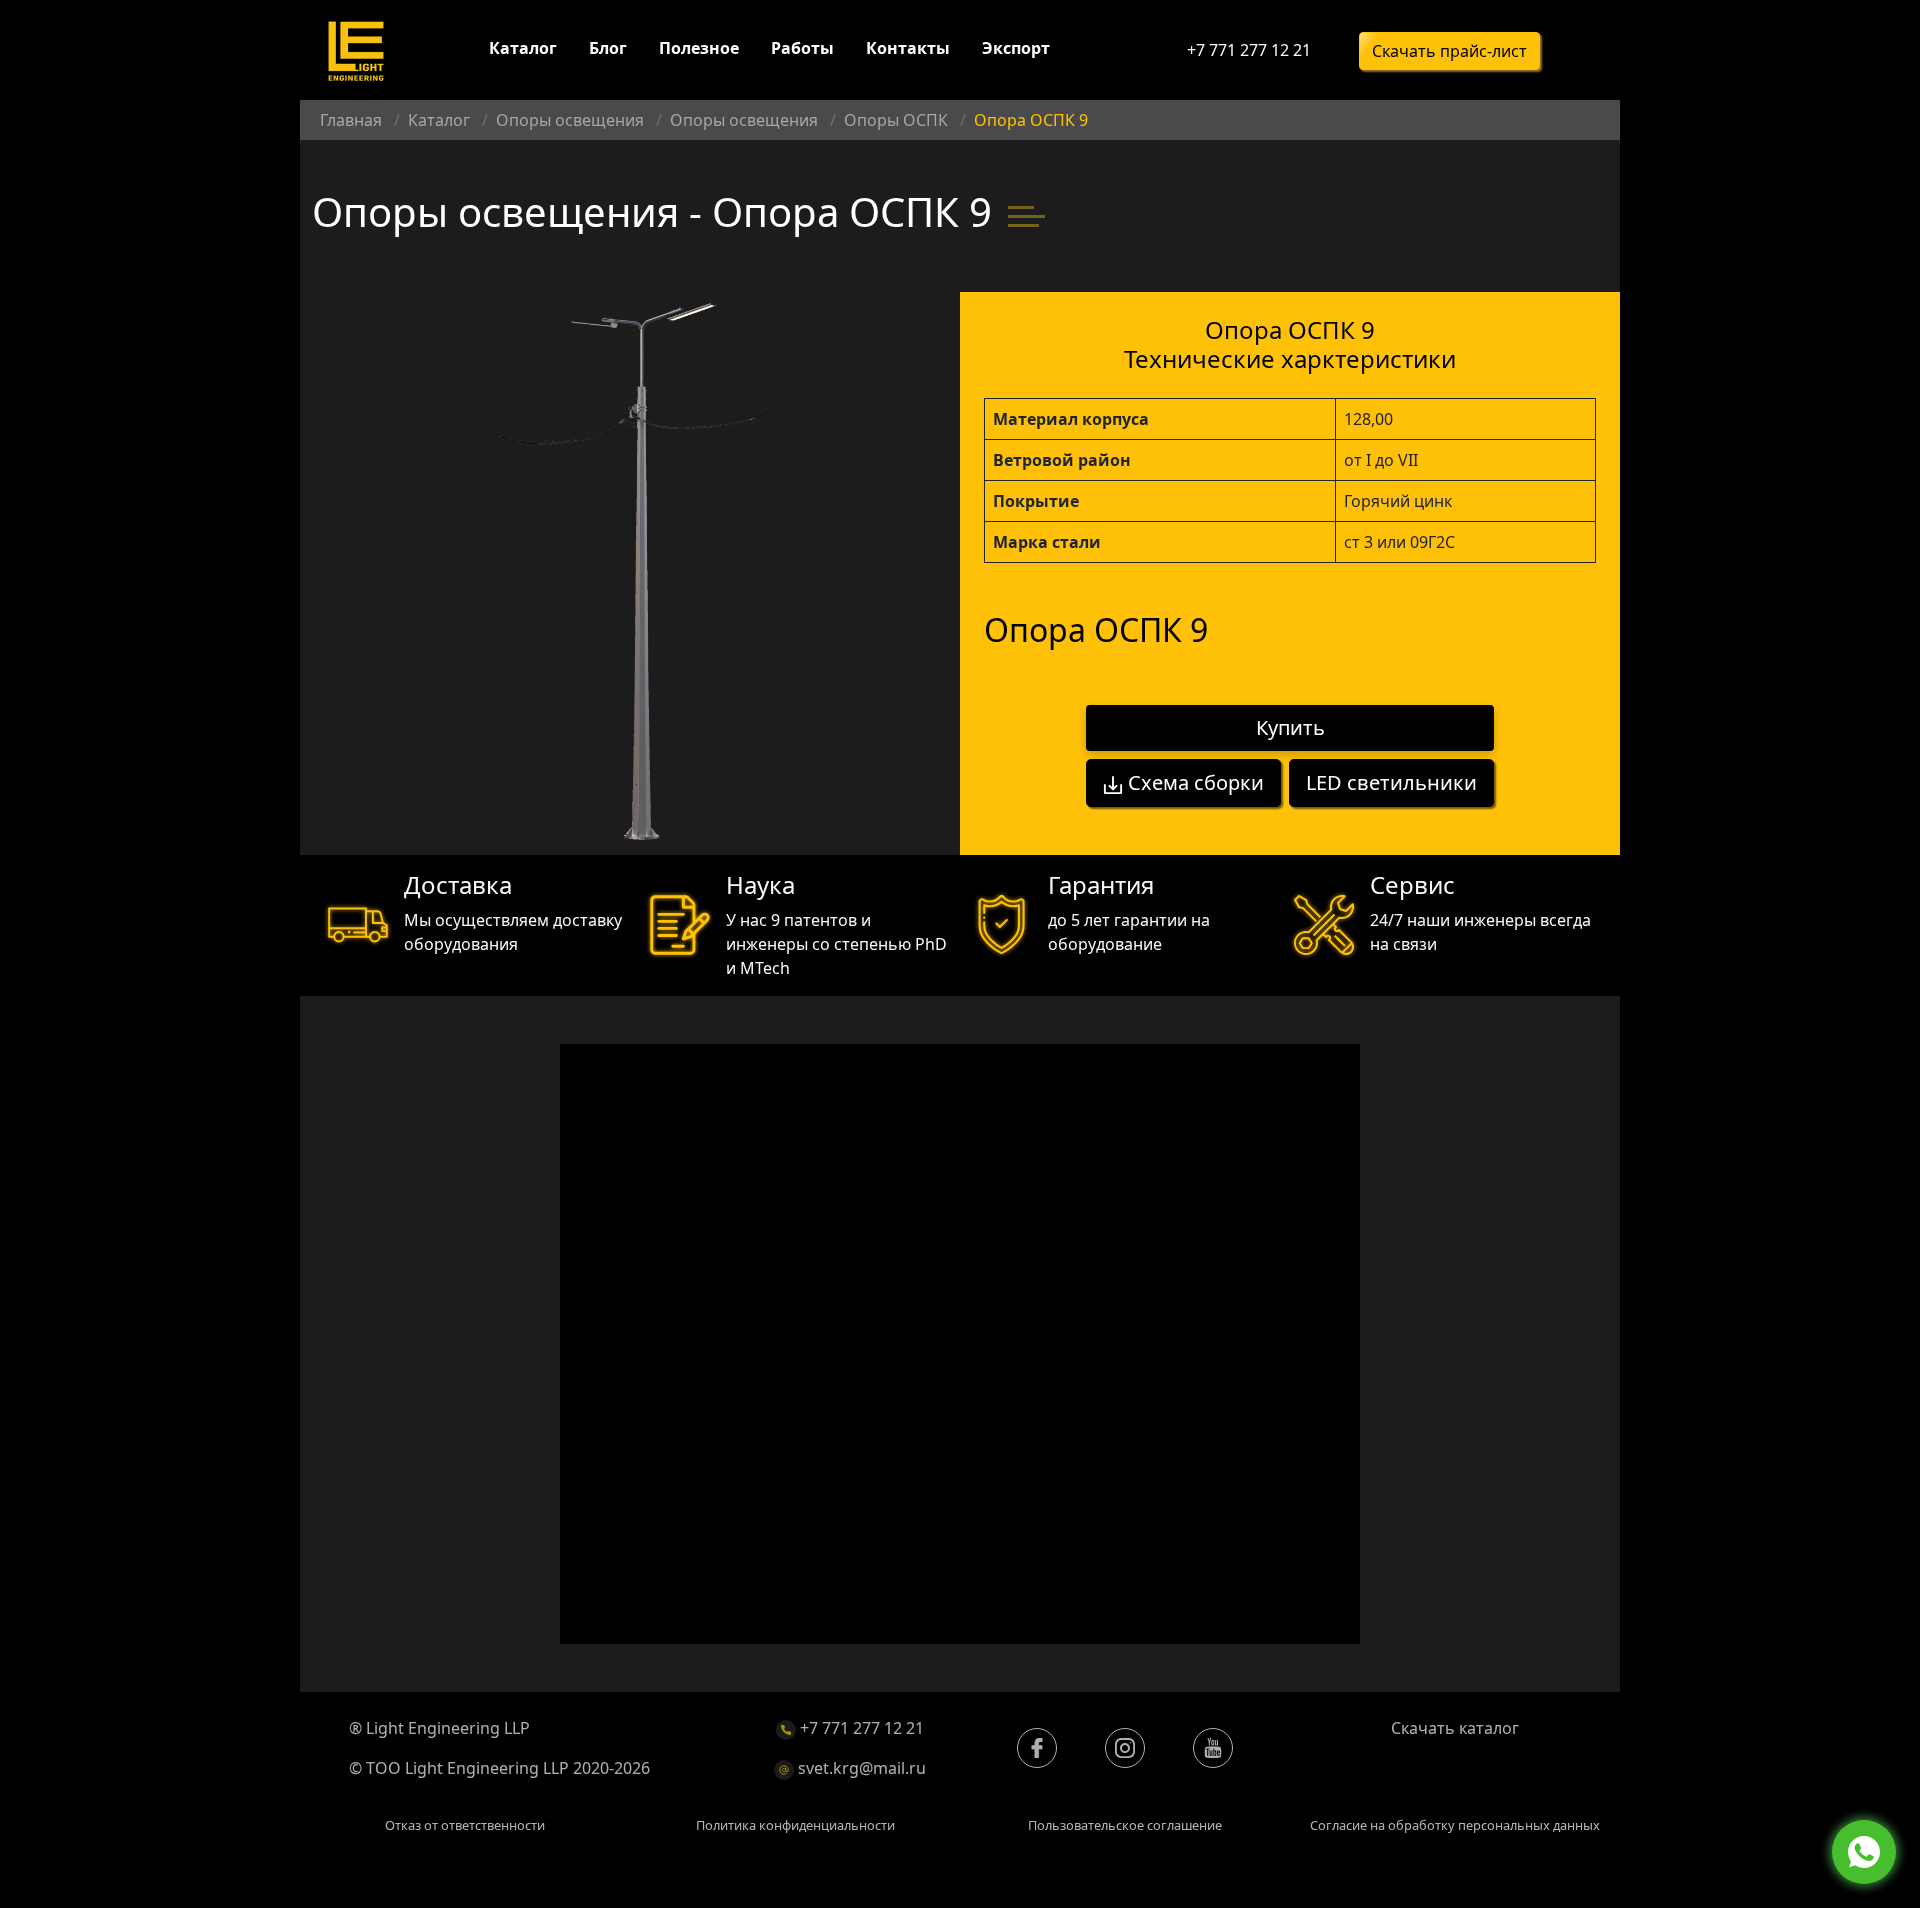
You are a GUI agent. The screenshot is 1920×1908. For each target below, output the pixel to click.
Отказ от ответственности (465, 1825)
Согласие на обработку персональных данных (1455, 1825)
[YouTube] (1213, 1748)
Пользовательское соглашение (1125, 1825)
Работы (802, 48)
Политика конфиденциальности (795, 1825)
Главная (351, 120)
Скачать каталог (1455, 1728)
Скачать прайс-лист (1449, 51)
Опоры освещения (570, 120)
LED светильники (1391, 782)
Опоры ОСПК (896, 120)
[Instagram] (1125, 1748)
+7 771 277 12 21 (1249, 50)
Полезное (699, 48)
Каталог (523, 48)
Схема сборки (1193, 782)
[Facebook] (1037, 1748)
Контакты (908, 48)
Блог (608, 48)
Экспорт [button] (1016, 48)
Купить (1290, 727)
